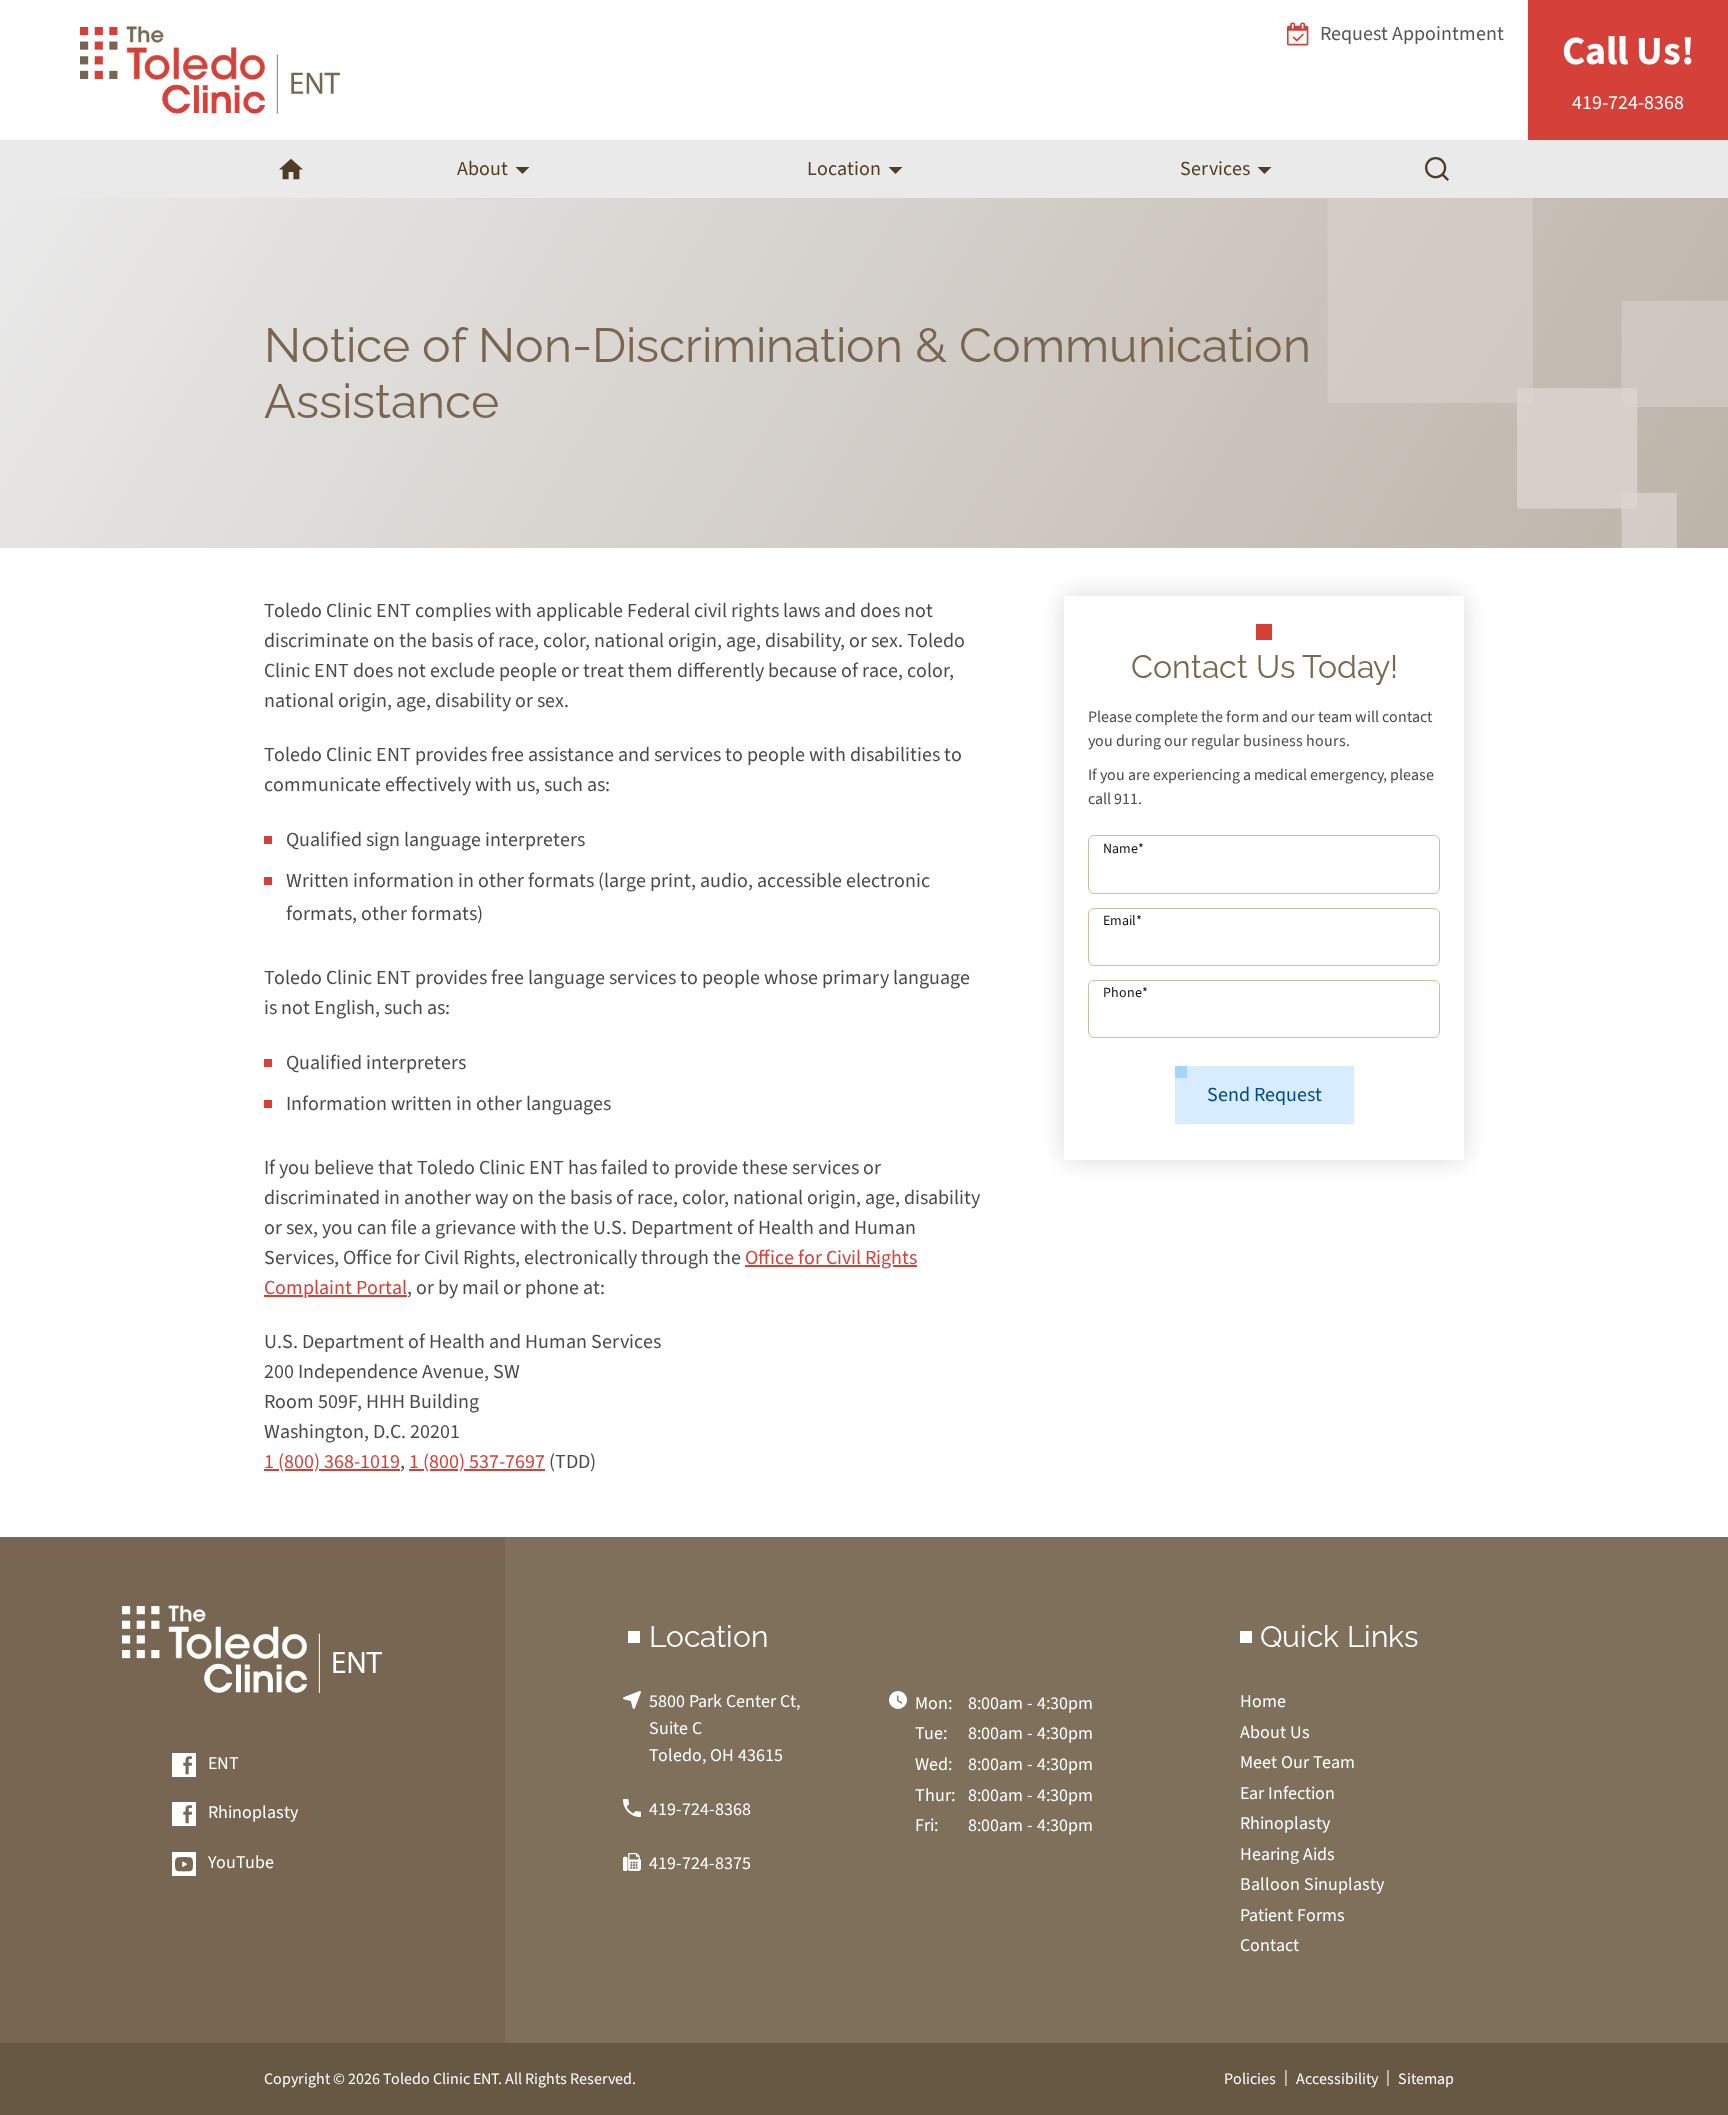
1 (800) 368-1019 (332, 1462)
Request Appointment (1412, 34)
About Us (1275, 1732)
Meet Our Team (1297, 1762)
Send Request (1264, 1095)
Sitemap (1426, 2079)
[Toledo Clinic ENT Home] (210, 70)
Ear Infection (1287, 1793)
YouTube (239, 1863)
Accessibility (1337, 2079)
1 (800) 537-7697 (477, 1462)
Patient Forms (1292, 1915)
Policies (1250, 2079)
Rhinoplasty (251, 1813)
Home (1263, 1701)
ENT (221, 1764)
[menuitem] (291, 169)
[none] (493, 169)
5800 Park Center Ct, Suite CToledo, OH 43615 (724, 1728)
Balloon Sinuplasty (1312, 1884)
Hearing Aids (1287, 1854)
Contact (1269, 1945)
